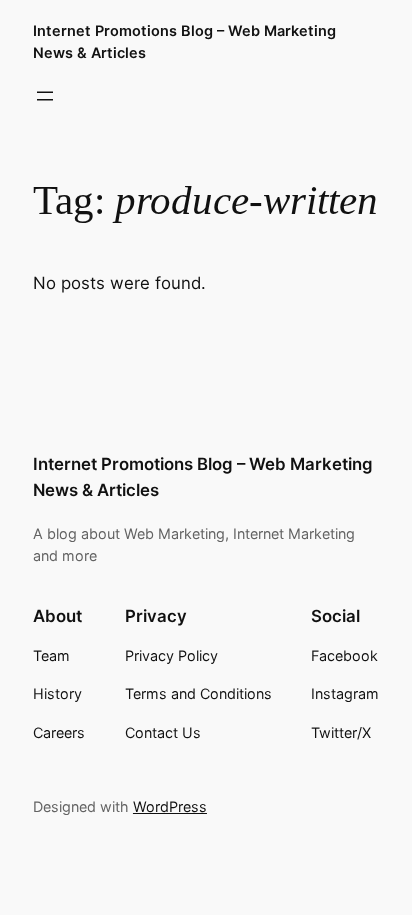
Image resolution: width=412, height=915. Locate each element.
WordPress (170, 806)
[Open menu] (45, 96)
